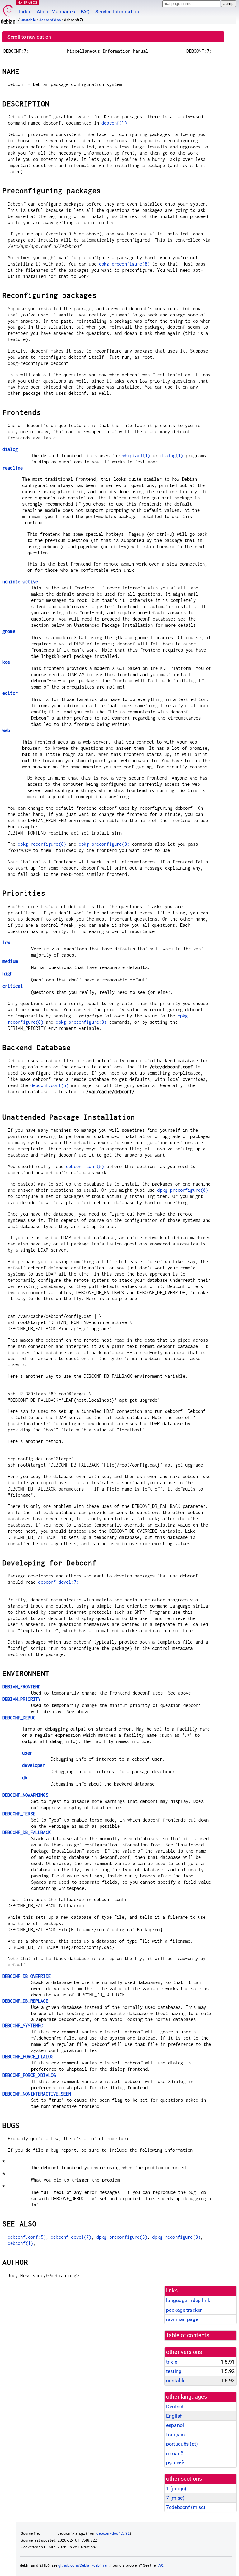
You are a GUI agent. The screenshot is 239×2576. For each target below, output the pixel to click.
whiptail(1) (136, 455)
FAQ (85, 12)
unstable (28, 20)
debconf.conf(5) (49, 1085)
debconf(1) (114, 123)
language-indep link (188, 2300)
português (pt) (182, 2444)
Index (25, 12)
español (175, 2425)
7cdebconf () (186, 2507)
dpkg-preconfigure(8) (124, 264)
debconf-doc (50, 20)
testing (174, 2371)
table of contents (188, 2335)
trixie (172, 2362)
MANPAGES (28, 2)
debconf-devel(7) (58, 1582)
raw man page (182, 2319)
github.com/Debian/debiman (83, 2565)
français (175, 2435)
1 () (176, 2489)
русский (175, 2463)
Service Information (117, 12)
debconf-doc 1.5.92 (113, 2533)
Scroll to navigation (29, 37)
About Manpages (56, 12)
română (175, 2453)
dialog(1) (172, 455)
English (174, 2416)
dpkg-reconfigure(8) (42, 844)
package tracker (184, 2310)
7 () (175, 2498)
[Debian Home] (8, 13)
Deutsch (175, 2407)
